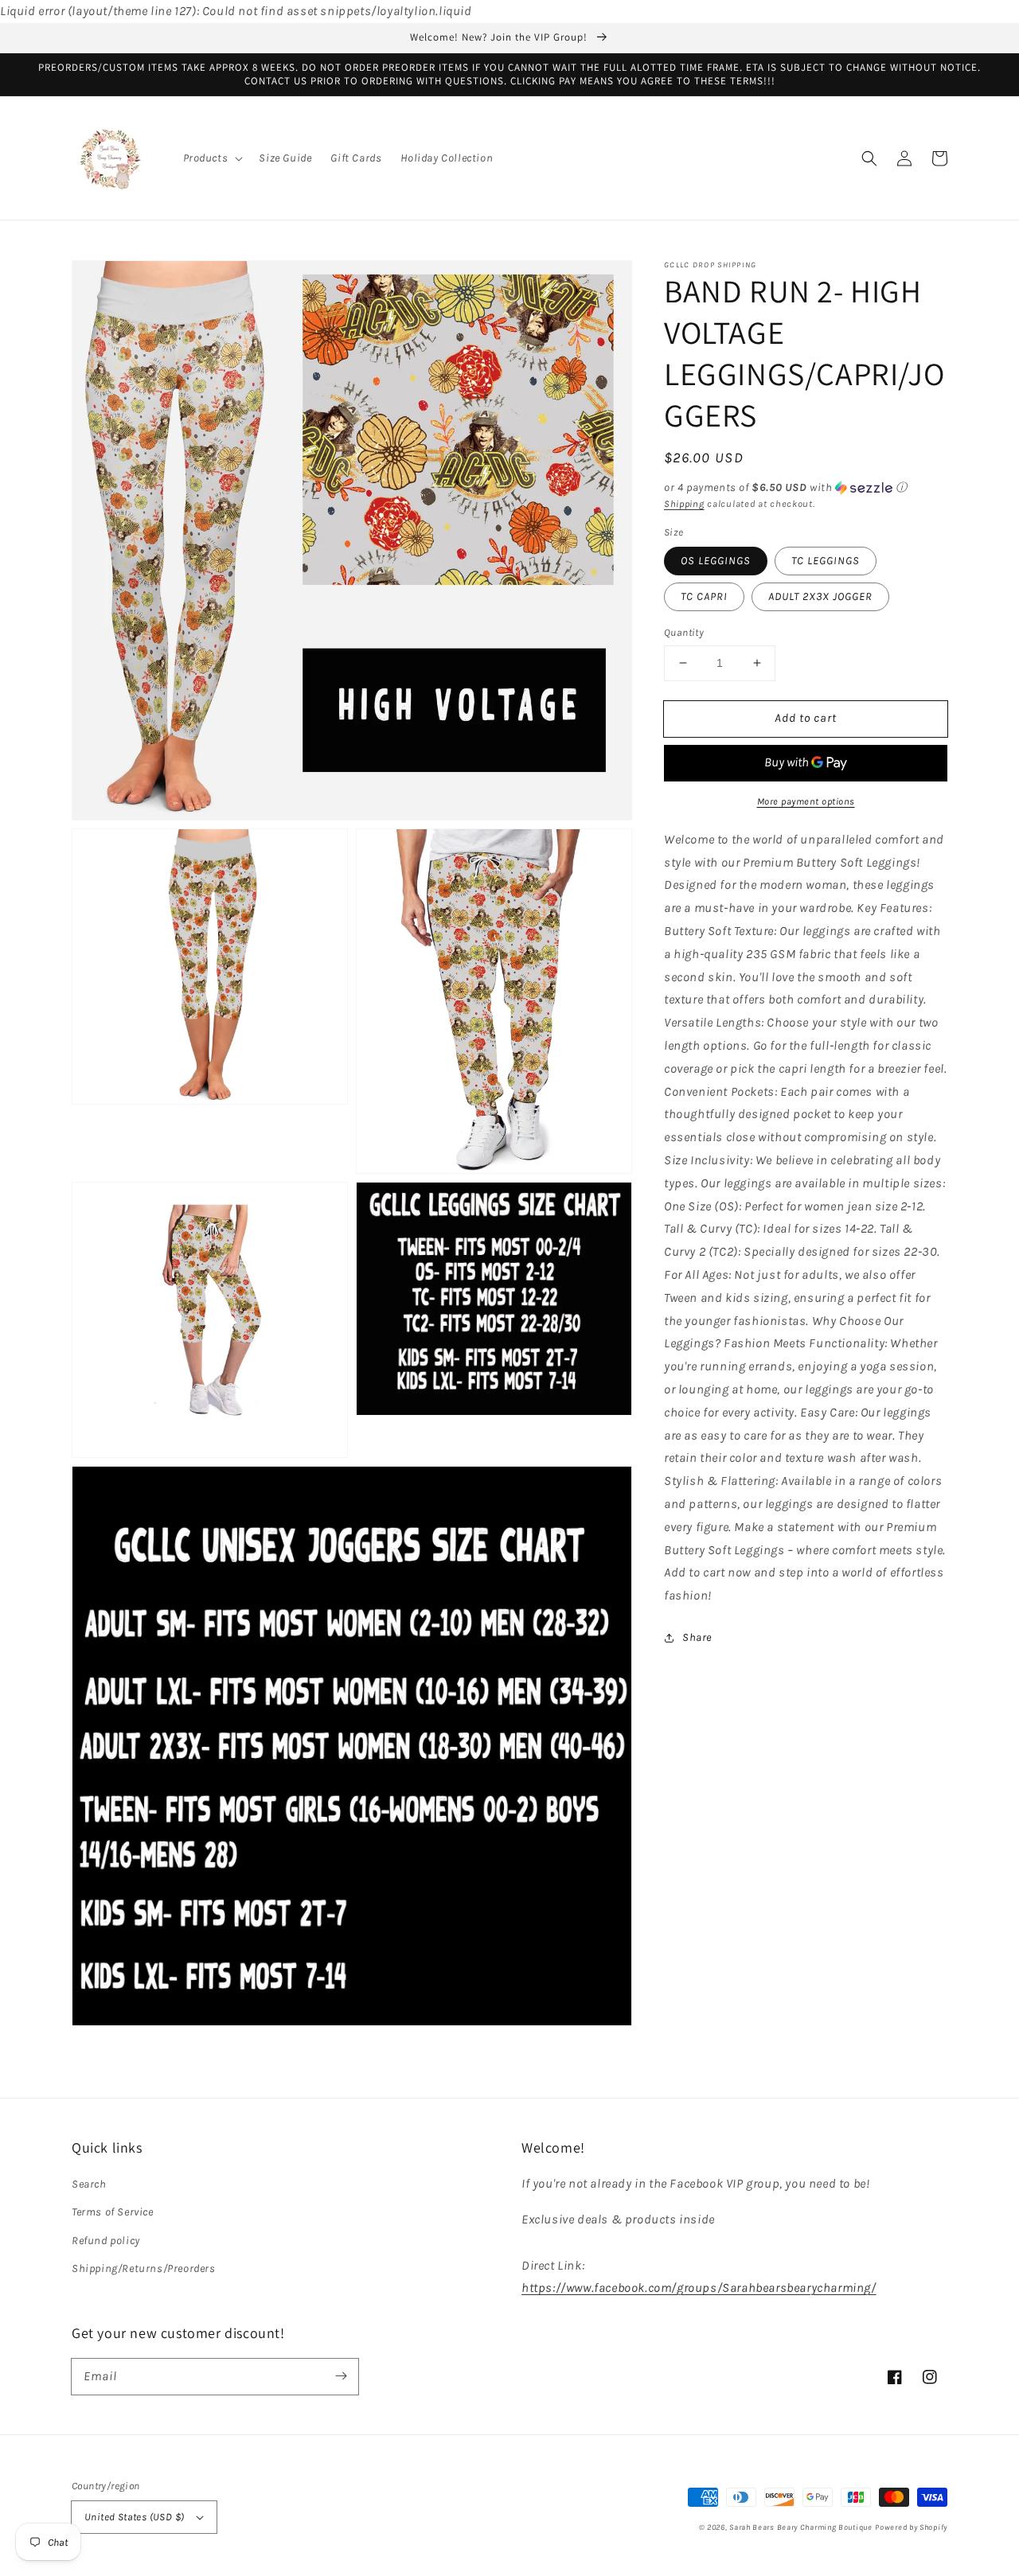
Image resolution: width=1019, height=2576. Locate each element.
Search (89, 2184)
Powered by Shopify (911, 2527)
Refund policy (106, 2241)
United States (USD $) (134, 2517)
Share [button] (697, 1637)
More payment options (806, 801)
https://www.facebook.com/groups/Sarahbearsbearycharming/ (699, 2288)
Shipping (684, 504)
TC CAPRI (704, 596)
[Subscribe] (341, 2376)
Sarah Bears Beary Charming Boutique (801, 2527)
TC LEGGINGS (826, 561)
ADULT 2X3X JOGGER (820, 596)
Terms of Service (113, 2212)
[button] (212, 158)
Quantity (684, 632)
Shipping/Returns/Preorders (144, 2268)
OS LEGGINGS (716, 561)
